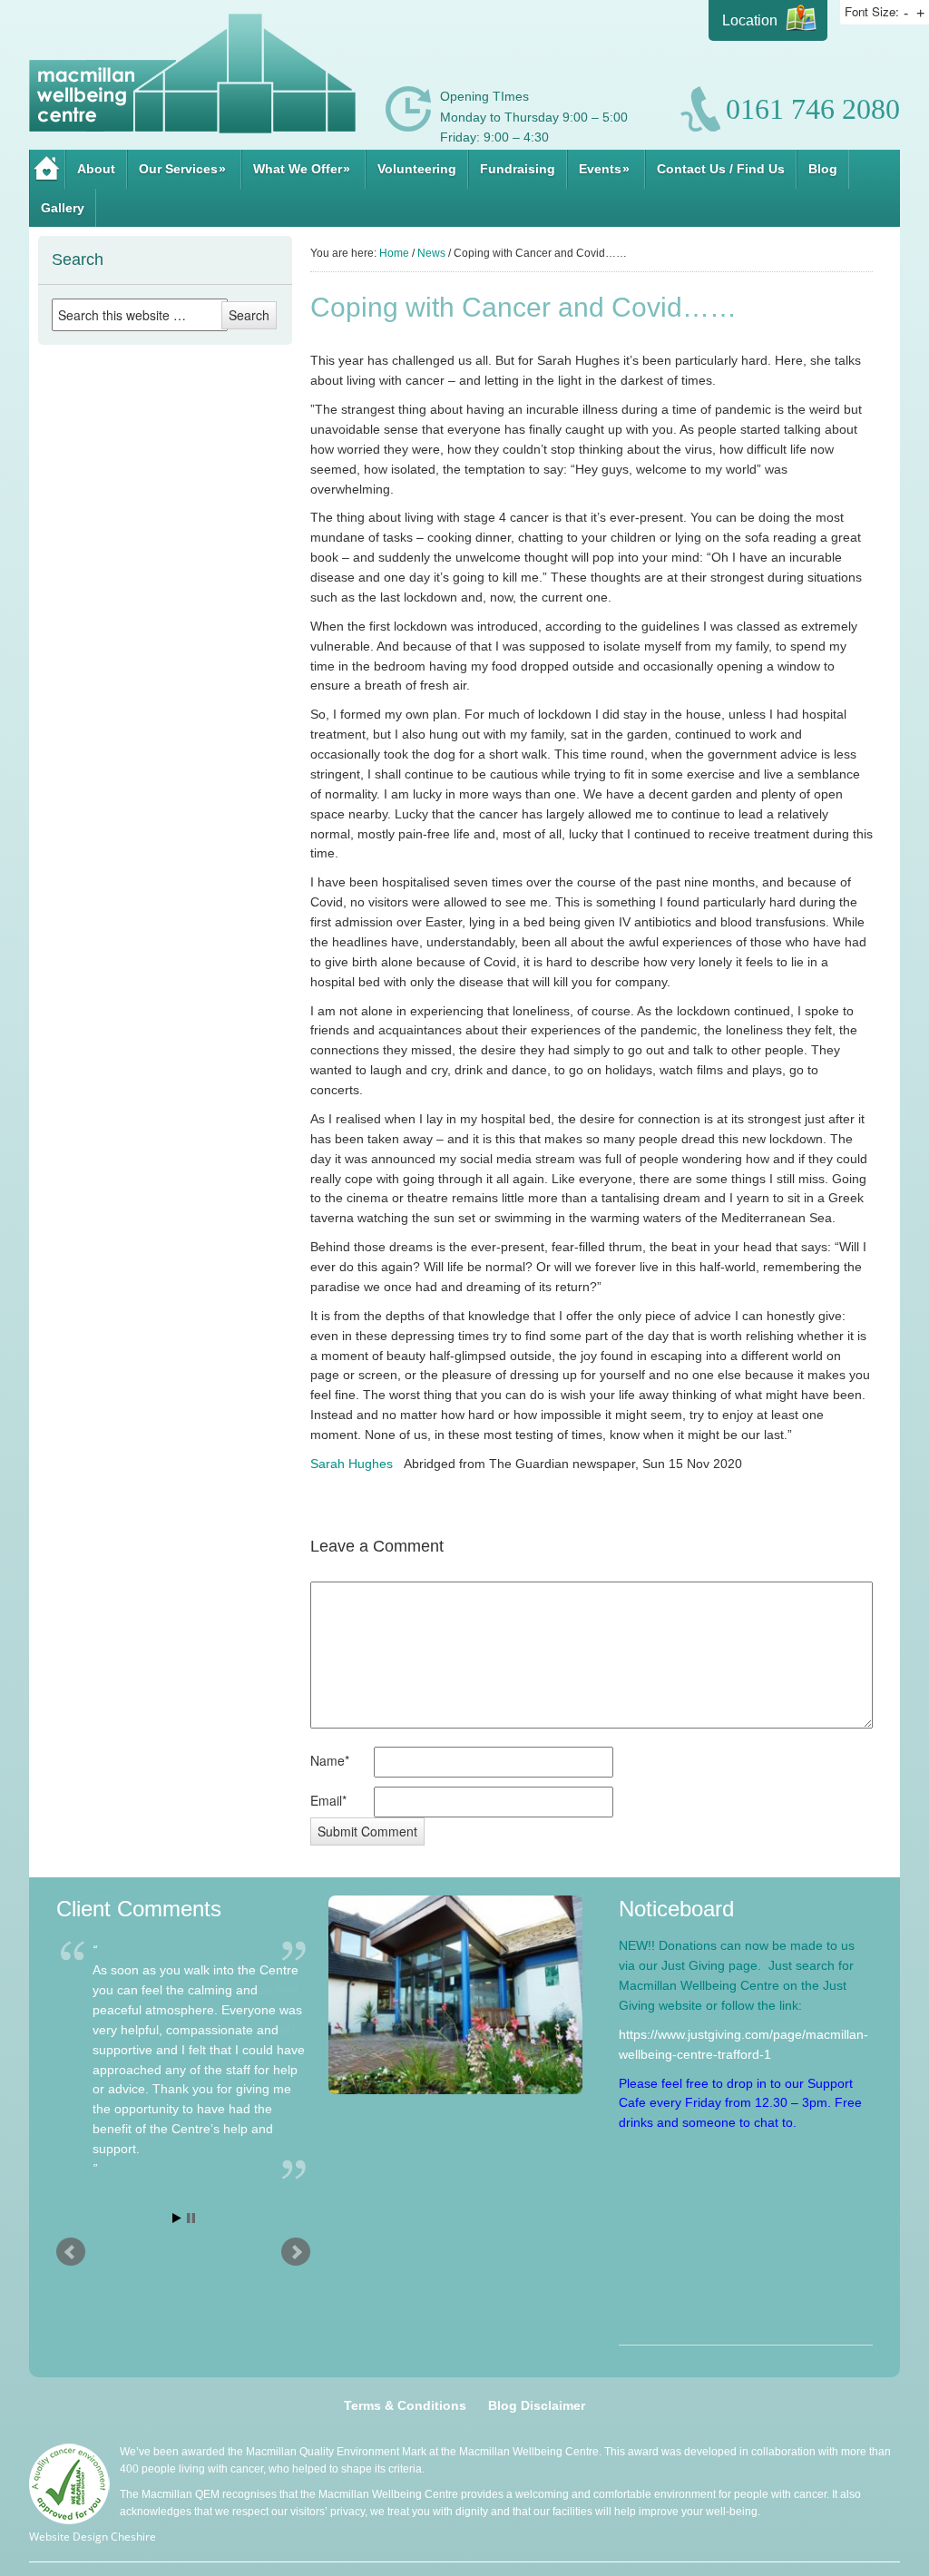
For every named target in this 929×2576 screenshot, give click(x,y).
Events (604, 169)
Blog (823, 169)
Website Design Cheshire (93, 2537)
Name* (330, 1760)
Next (296, 2254)
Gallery (63, 208)
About (96, 169)
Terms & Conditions (405, 2405)
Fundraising (518, 169)
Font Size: (872, 11)
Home (47, 169)
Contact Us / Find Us (721, 169)
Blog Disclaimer (537, 2405)
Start (177, 2220)
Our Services (182, 169)
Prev (71, 2254)
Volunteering (417, 169)
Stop (191, 2220)
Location (750, 20)
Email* (328, 1800)
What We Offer (302, 169)
